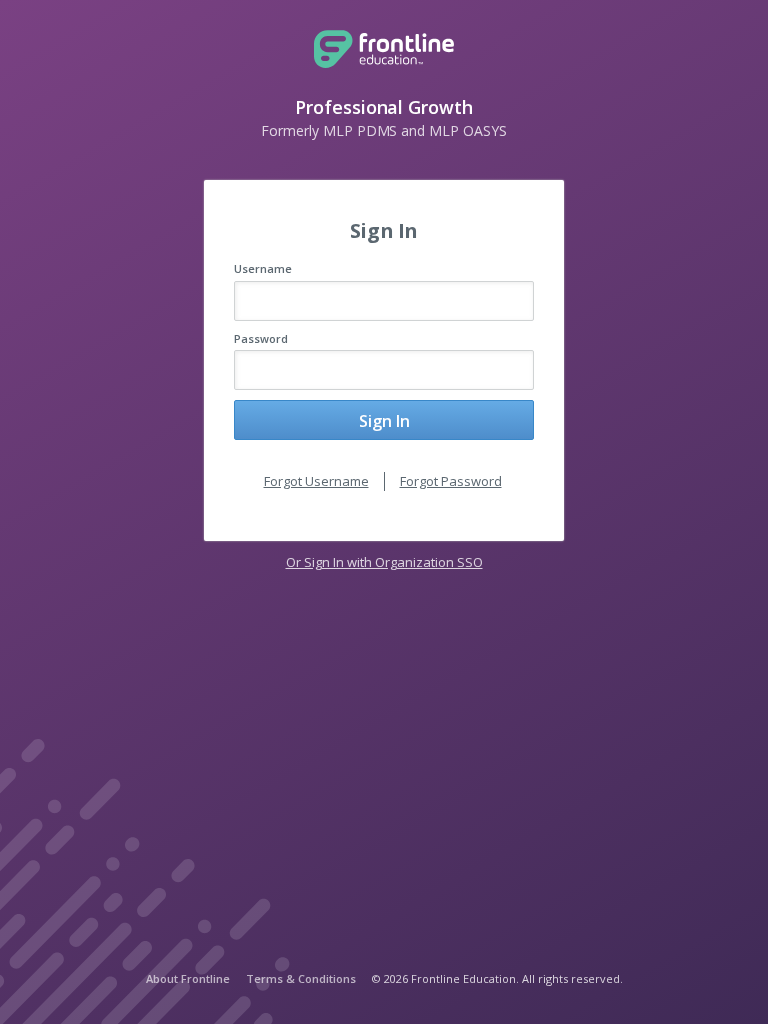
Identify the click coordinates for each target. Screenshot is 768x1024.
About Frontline (188, 978)
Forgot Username (316, 481)
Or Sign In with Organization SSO (384, 562)
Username (263, 268)
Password (261, 338)
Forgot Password (451, 481)
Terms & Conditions (301, 978)
